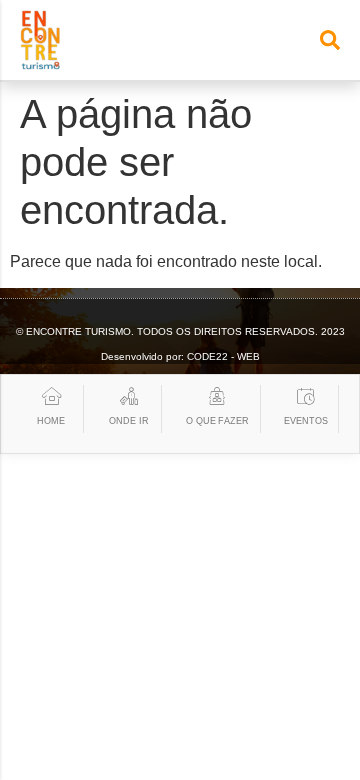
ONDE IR (128, 421)
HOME (51, 421)
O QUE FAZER (217, 421)
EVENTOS (305, 421)
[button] (330, 40)
